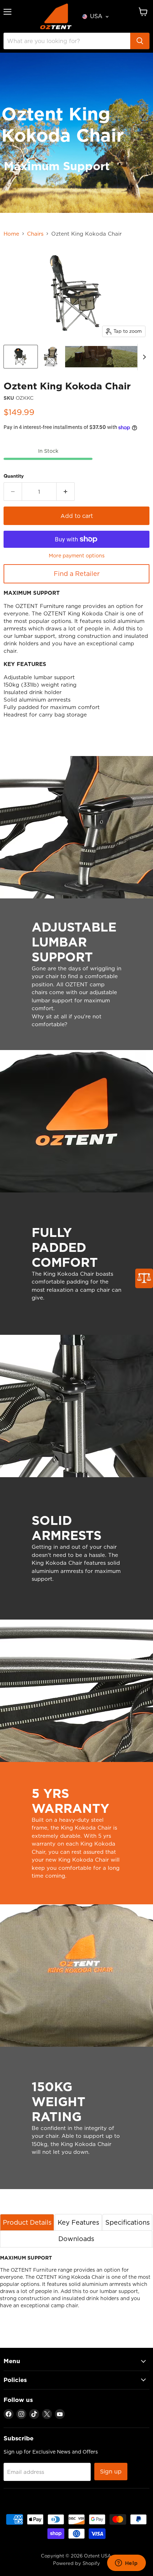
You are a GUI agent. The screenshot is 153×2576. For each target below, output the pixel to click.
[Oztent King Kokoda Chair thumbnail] (21, 357)
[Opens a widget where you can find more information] (126, 2564)
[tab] (27, 2222)
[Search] (140, 41)
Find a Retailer (77, 574)
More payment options (77, 556)
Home (11, 234)
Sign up (111, 2471)
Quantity (14, 476)
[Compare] (144, 1278)
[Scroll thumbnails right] (143, 357)
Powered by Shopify (76, 2563)
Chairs (35, 234)
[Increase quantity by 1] (66, 492)
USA (96, 16)
